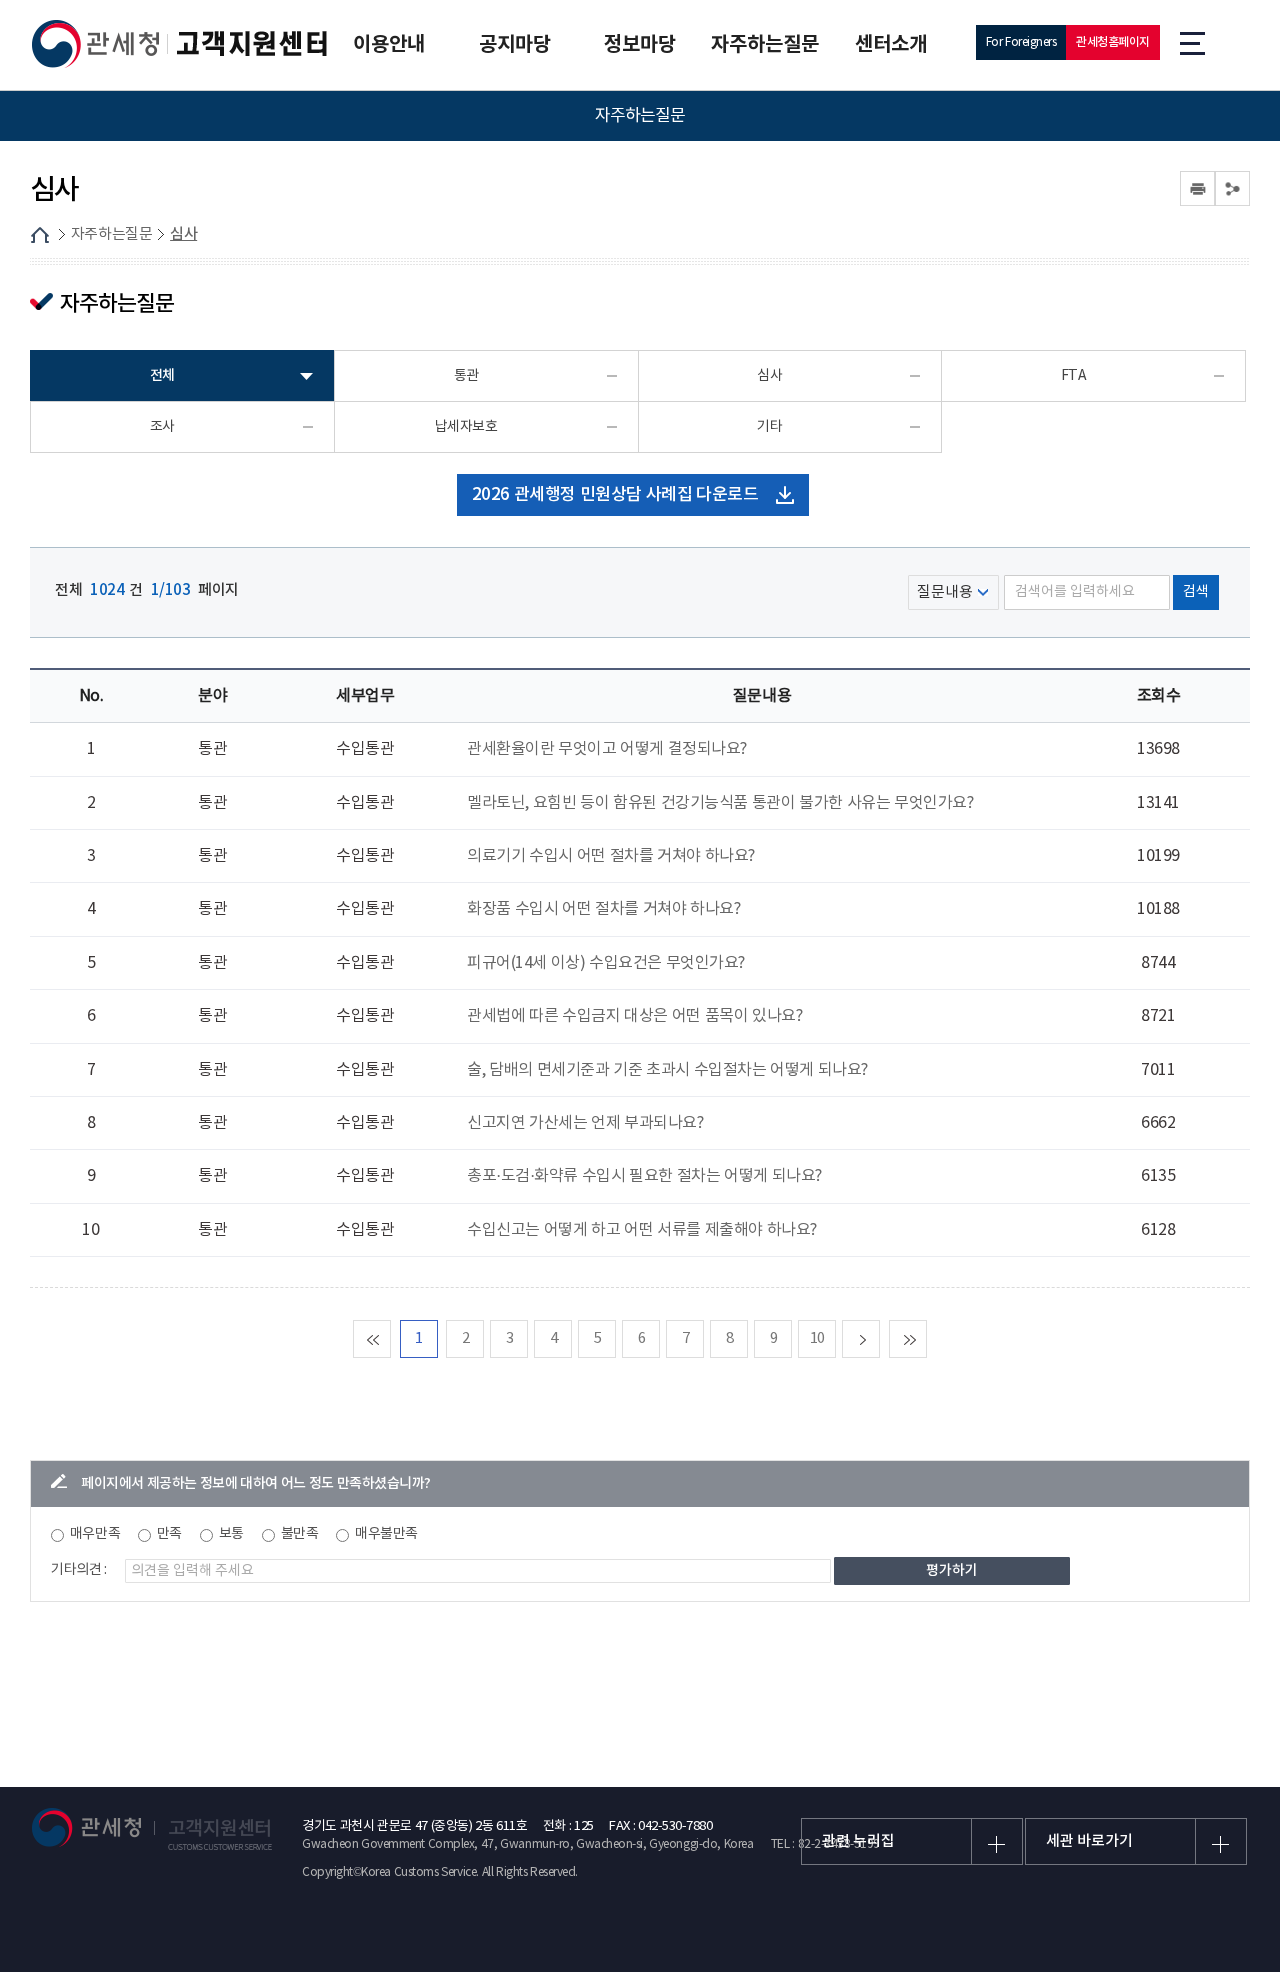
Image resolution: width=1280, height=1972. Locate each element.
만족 (169, 1534)
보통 (231, 1534)
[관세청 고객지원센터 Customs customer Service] (180, 44)
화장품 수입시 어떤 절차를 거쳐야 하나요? (603, 909)
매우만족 (95, 1534)
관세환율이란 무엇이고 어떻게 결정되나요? (607, 749)
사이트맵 (1192, 42)
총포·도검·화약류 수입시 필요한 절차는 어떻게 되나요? (644, 1176)
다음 (879, 1338)
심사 (183, 234)
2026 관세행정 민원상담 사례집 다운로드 (615, 495)
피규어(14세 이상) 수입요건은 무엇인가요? (606, 963)
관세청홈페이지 (1113, 42)
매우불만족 (386, 1534)
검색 (1196, 592)
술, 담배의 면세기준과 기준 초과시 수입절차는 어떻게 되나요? (667, 1070)
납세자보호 (466, 427)
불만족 (300, 1534)
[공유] (1232, 188)
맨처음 (390, 1338)
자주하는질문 (111, 234)
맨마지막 (926, 1338)
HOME (40, 235)
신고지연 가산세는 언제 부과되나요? (585, 1123)
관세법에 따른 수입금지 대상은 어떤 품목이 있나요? (634, 1016)
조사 (162, 427)
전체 (162, 375)
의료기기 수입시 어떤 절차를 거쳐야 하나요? (611, 856)
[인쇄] (1197, 188)
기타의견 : (79, 1570)
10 (817, 1338)
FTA (1074, 376)
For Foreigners (1021, 42)
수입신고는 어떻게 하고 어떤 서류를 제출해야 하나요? (642, 1230)
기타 (769, 427)
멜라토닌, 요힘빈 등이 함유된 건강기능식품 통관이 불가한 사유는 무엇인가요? (720, 803)
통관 (466, 376)
